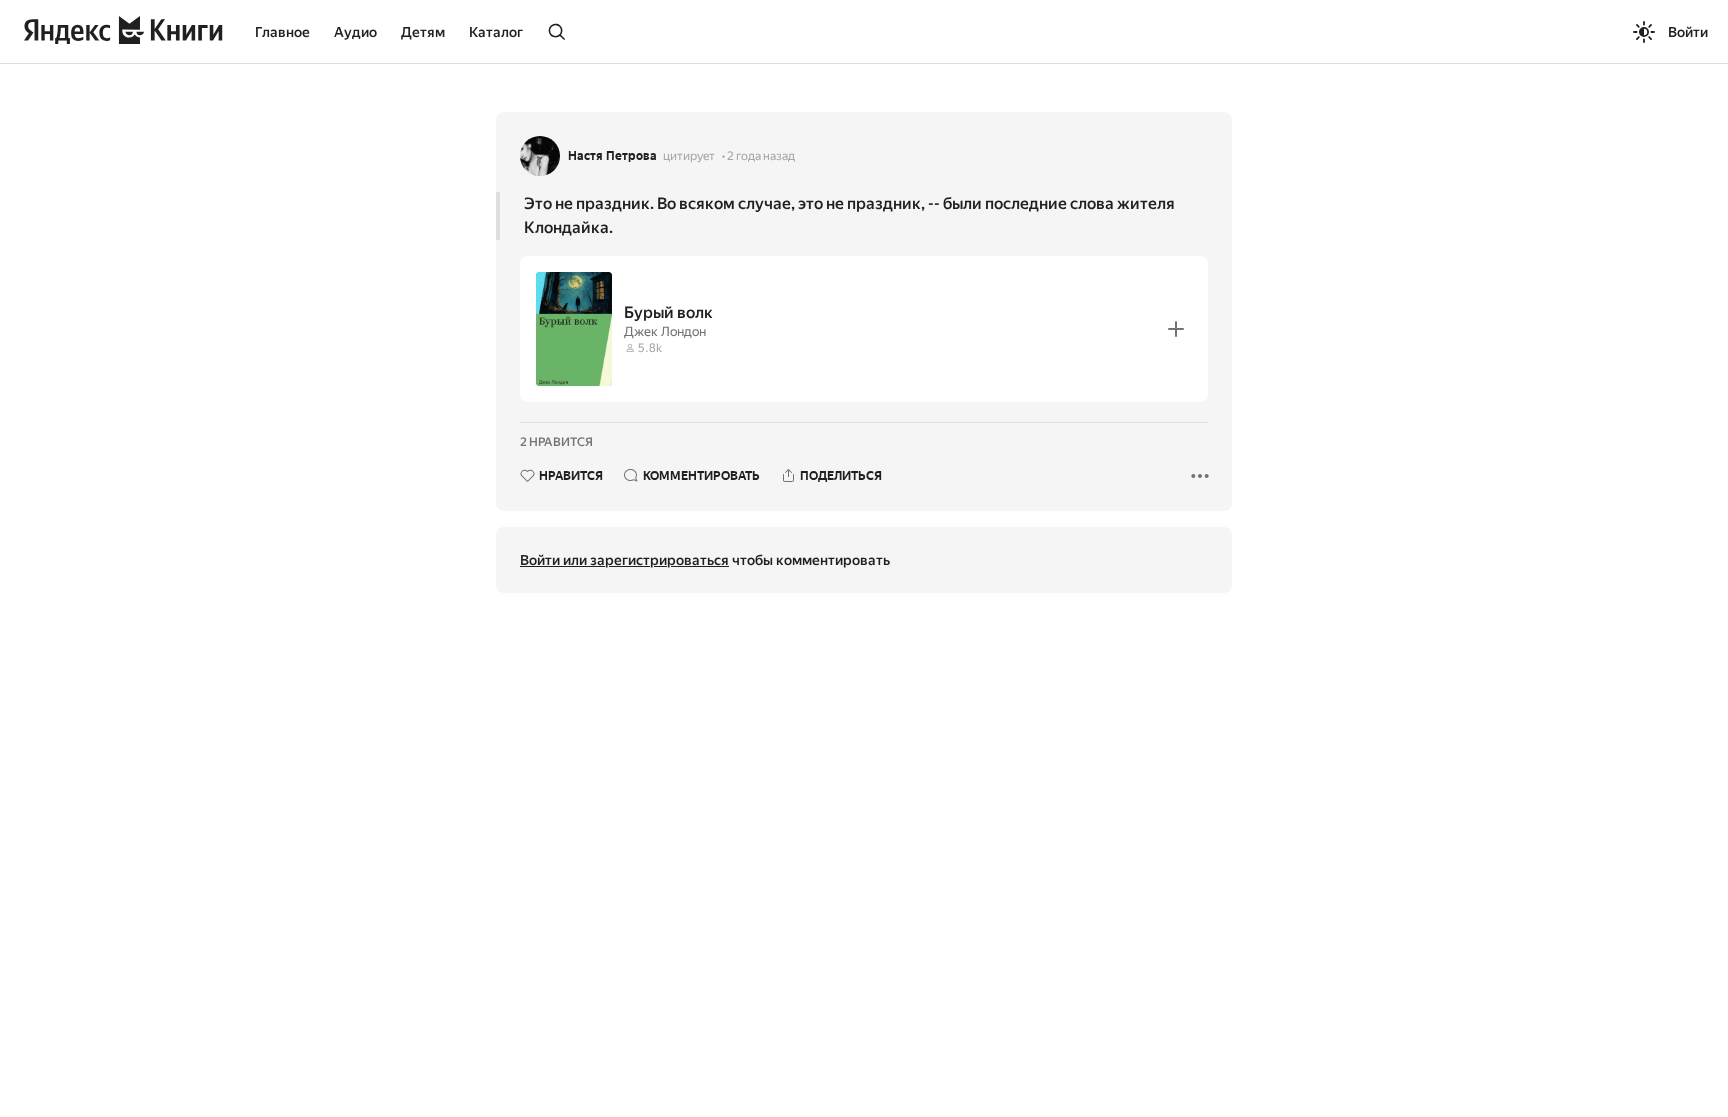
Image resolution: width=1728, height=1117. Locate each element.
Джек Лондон (665, 331)
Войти (1688, 32)
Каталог (496, 32)
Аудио (355, 32)
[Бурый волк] (864, 329)
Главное (282, 32)
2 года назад (761, 156)
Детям (423, 32)
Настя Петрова (612, 156)
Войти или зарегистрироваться (624, 560)
